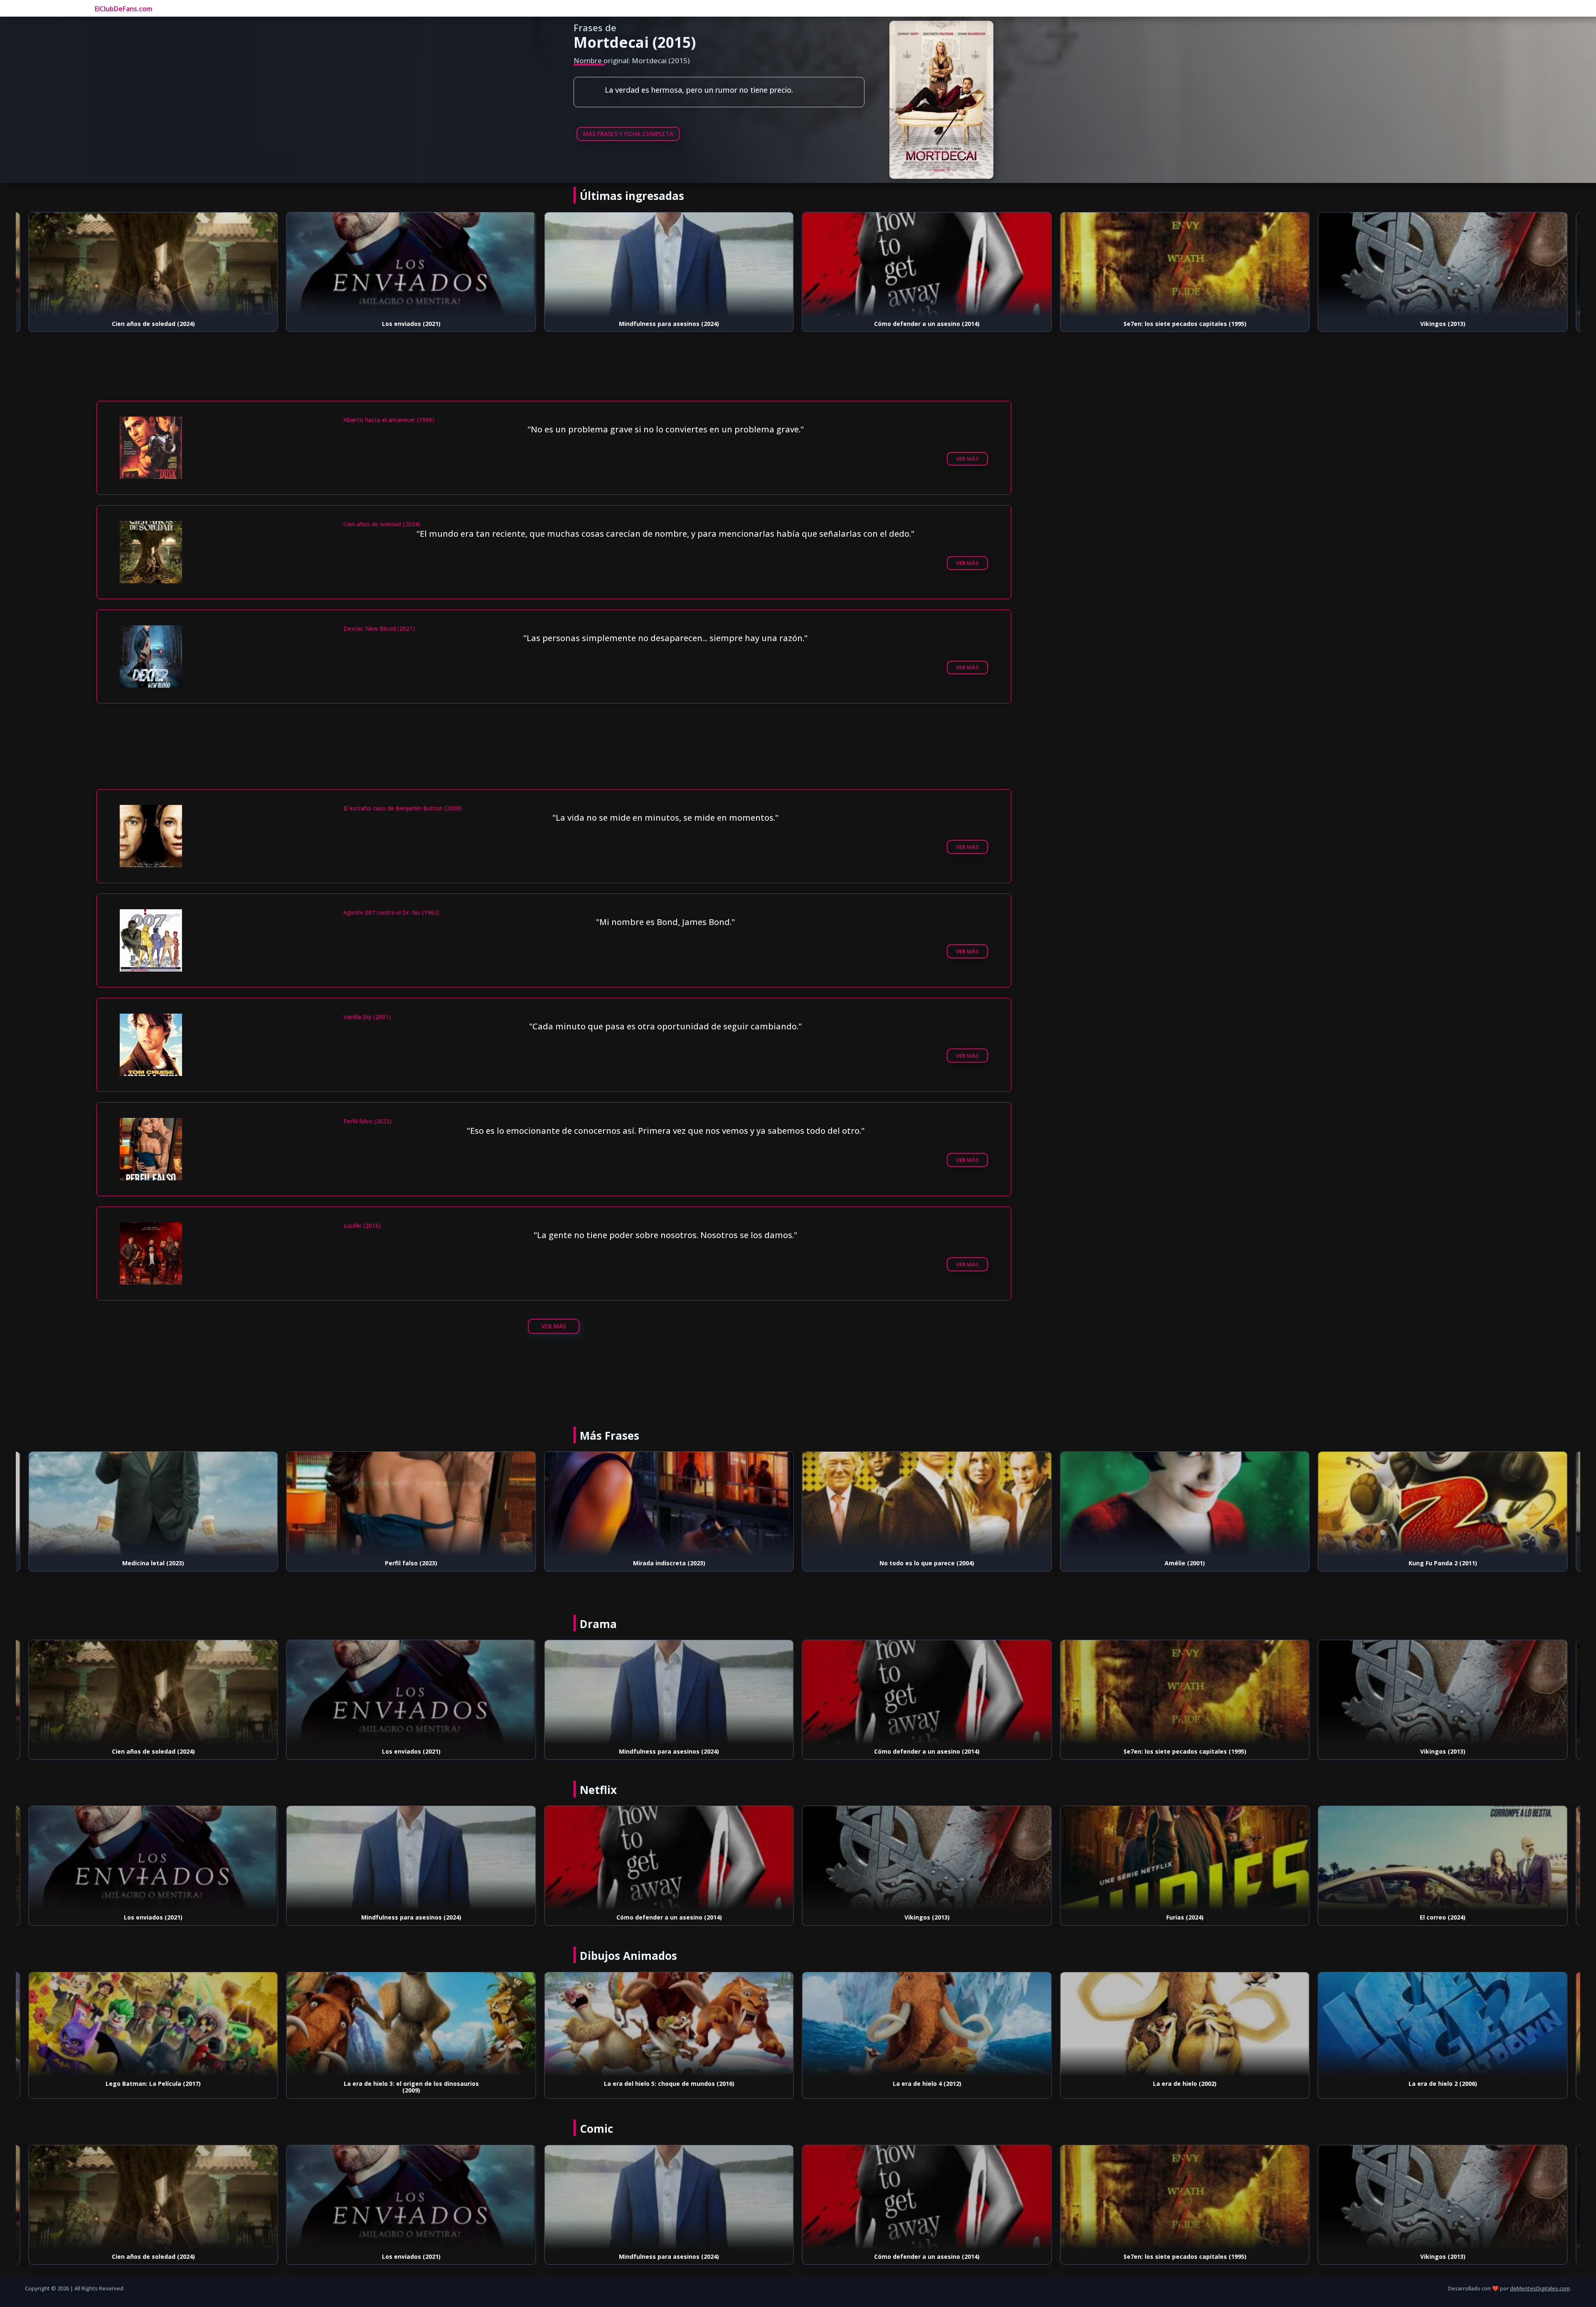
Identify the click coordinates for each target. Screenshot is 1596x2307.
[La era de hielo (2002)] (927, 2024)
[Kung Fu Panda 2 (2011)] (1185, 1504)
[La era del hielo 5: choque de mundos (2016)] (411, 2024)
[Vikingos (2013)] (1185, 264)
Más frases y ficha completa (628, 134)
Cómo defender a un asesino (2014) (669, 324)
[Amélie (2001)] (927, 1504)
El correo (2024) (1185, 1917)
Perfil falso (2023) (153, 1563)
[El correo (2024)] (1185, 1858)
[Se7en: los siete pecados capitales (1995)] (927, 264)
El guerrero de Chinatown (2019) (1443, 1917)
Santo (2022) (1443, 1563)
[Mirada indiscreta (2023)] (411, 1504)
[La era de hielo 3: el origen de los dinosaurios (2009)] (153, 2024)
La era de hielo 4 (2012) (669, 2084)
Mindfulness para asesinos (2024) (411, 324)
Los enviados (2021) (153, 324)
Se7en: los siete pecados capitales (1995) (927, 324)
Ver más (967, 459)
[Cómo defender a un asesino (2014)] (669, 264)
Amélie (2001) (927, 1563)
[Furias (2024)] (1443, 264)
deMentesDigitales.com (1540, 2288)
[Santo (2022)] (1443, 1504)
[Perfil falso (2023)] (153, 1504)
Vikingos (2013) (1185, 324)
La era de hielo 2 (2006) (1185, 2084)
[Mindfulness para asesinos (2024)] (411, 264)
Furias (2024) (1443, 324)
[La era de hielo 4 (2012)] (669, 2024)
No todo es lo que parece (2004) (669, 1563)
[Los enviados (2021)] (153, 264)
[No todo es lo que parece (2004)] (669, 1504)
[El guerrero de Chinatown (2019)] (1443, 1858)
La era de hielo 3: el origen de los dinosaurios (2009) (153, 2087)
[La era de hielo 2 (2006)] (1185, 2024)
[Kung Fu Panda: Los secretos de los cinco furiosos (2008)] (1443, 2024)
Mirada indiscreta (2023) (411, 1563)
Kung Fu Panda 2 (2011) (1185, 1563)
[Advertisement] (554, 377)
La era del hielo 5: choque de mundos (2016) (411, 2084)
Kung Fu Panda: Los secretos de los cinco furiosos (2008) (1443, 2087)
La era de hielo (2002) (927, 2084)
